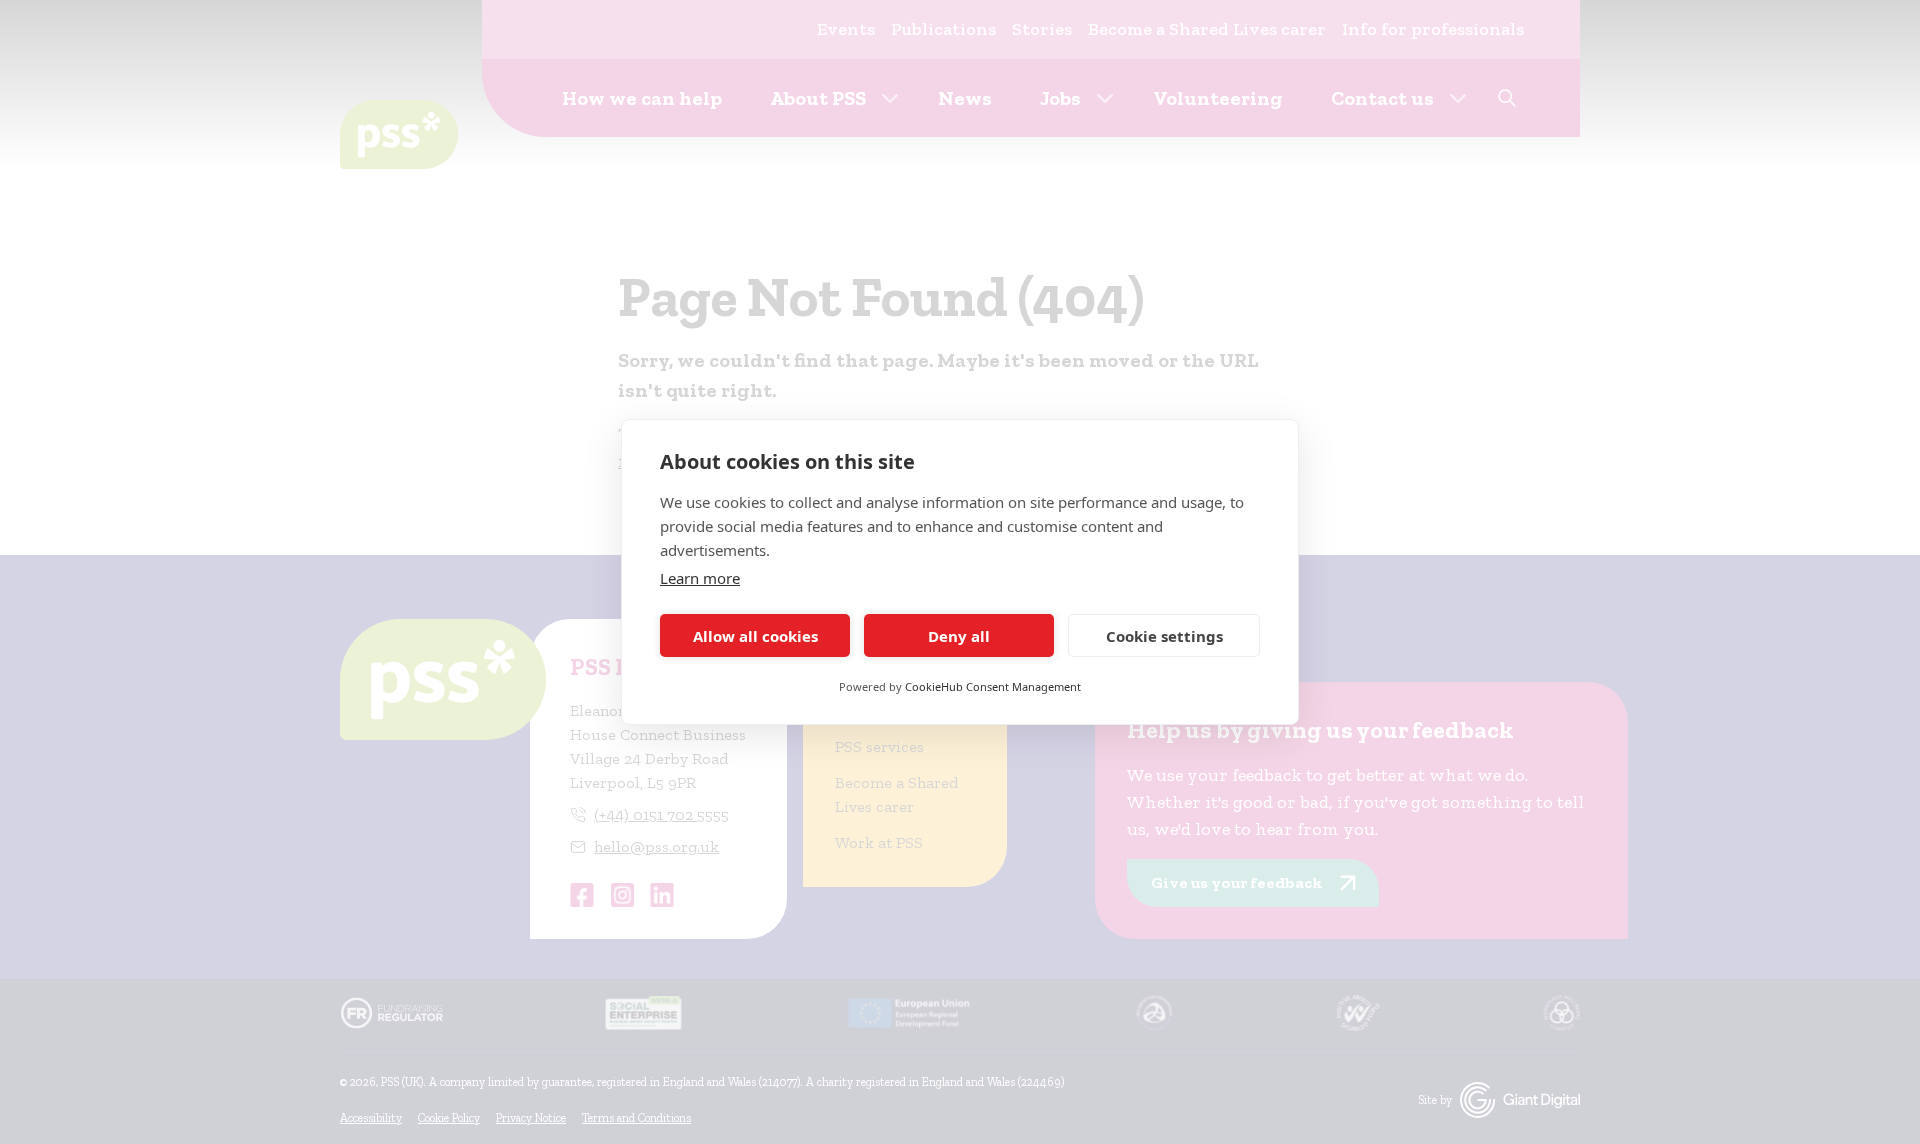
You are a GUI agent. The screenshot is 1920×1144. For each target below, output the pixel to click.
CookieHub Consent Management (993, 686)
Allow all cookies (755, 636)
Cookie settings (1164, 636)
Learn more (700, 578)
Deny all (959, 636)
